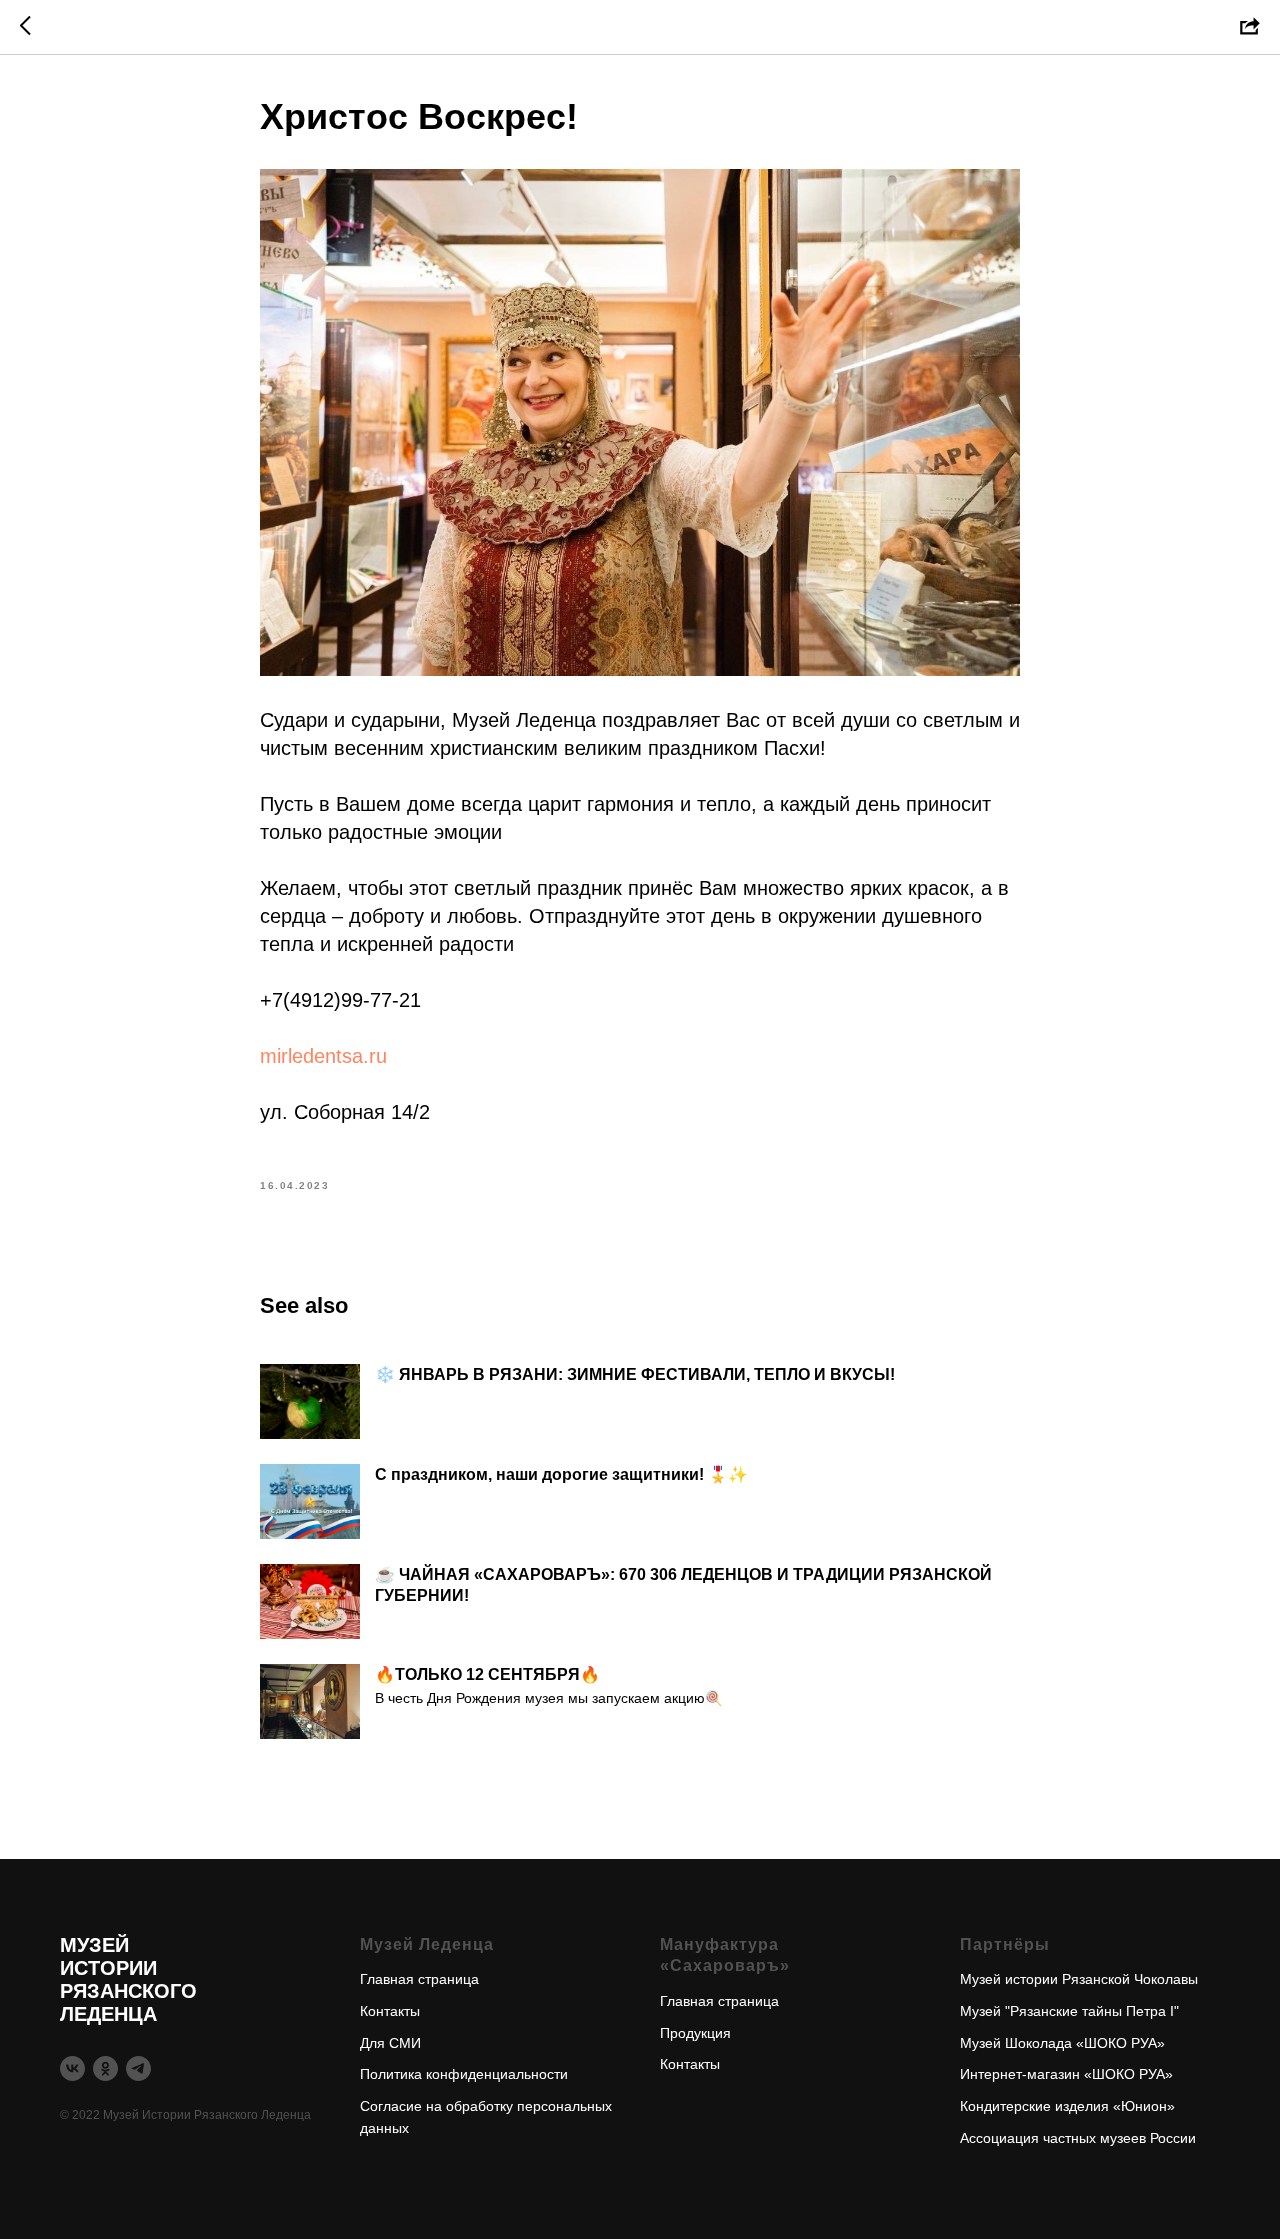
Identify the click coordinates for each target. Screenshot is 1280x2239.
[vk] (72, 2068)
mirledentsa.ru (323, 1056)
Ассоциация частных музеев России (1078, 2138)
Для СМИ (390, 2043)
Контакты (390, 2011)
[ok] (105, 2068)
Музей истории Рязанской (1045, 1979)
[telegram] (138, 2068)
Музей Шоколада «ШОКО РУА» (1062, 2043)
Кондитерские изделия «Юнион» (1067, 2106)
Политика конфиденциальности (464, 2074)
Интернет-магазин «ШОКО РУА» (1066, 2074)
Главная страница (419, 1979)
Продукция (695, 2033)
